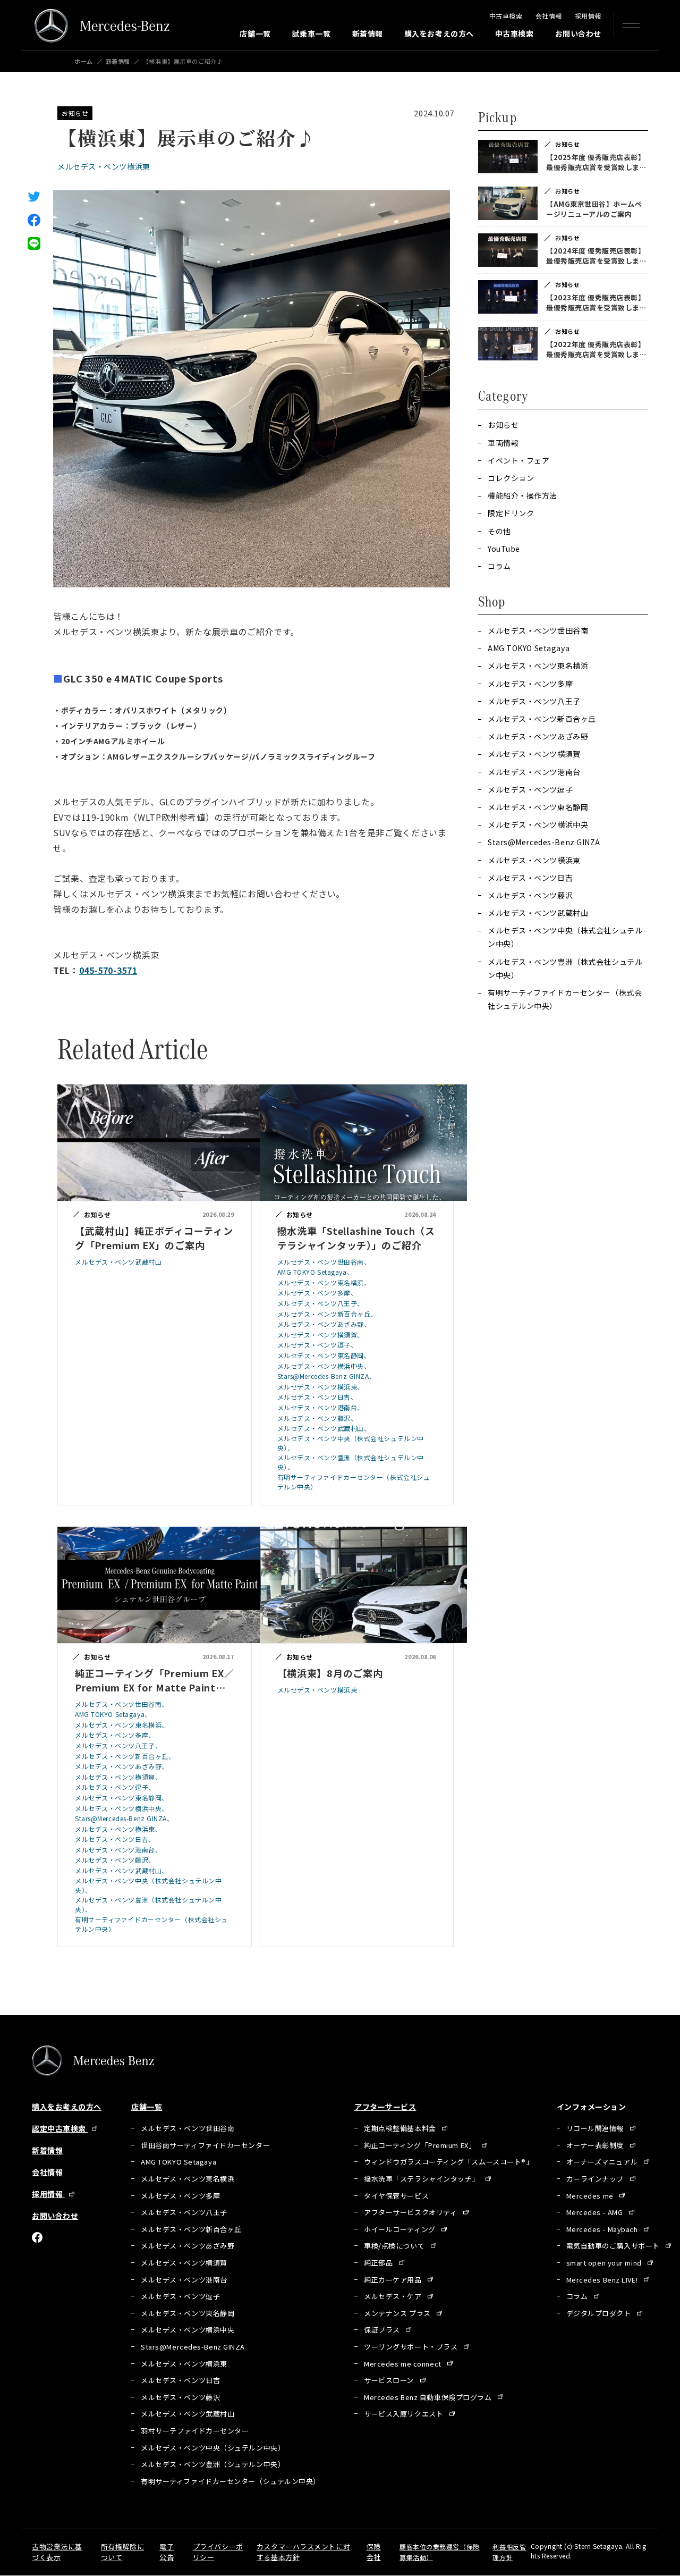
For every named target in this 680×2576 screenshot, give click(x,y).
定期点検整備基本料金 (401, 2128)
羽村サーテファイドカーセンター (195, 2431)
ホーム (84, 61)
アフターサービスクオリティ (411, 2212)
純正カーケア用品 (394, 2280)
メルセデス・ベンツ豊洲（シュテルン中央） (213, 2464)
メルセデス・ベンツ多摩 (530, 684)
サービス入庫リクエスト (405, 2414)
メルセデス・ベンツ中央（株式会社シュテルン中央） (565, 937)
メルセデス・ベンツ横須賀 (534, 754)
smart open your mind (605, 2263)
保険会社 (374, 2552)
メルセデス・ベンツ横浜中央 (538, 824)
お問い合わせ (578, 33)
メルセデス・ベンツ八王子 (534, 701)
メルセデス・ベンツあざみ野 (538, 736)
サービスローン (390, 2380)
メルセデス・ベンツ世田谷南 (538, 630)
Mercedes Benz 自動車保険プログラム (429, 2397)
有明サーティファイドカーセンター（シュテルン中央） (231, 2481)
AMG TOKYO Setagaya (529, 648)
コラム (578, 2296)
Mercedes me (591, 2196)
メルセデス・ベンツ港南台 (534, 772)
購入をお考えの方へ (439, 33)
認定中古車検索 (60, 2128)
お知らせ (75, 113)
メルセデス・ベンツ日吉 (530, 878)
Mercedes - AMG (596, 2212)
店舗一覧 (255, 33)
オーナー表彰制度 (596, 2145)
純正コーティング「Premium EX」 (421, 2145)
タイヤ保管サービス (396, 2196)
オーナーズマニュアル (603, 2162)
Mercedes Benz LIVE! (603, 2280)
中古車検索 (506, 16)
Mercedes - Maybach (603, 2229)
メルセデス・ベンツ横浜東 (104, 166)
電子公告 (167, 2552)
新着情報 (368, 33)
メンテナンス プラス (398, 2313)
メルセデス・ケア (394, 2296)
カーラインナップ (596, 2179)
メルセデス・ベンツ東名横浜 (538, 666)
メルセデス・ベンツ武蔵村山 (538, 913)
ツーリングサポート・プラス (412, 2347)
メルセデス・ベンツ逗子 (530, 789)
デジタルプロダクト (600, 2313)
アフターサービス (385, 2107)
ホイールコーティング (401, 2229)
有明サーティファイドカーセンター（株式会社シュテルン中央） (565, 999)
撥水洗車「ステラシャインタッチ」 (423, 2179)
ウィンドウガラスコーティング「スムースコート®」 (448, 2162)
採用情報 (588, 16)
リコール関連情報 (596, 2128)
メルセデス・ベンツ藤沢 (530, 895)
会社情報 (549, 16)
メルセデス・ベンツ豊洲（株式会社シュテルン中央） (565, 968)
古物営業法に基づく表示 (57, 2552)
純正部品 (379, 2263)
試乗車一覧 (312, 33)
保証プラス (383, 2330)
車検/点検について (395, 2246)
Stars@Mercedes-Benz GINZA (544, 842)
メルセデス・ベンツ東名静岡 (538, 807)
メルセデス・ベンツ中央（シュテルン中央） (213, 2448)
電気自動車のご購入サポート (614, 2246)
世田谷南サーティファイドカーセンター (205, 2145)
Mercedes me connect (403, 2364)
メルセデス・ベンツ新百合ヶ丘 (542, 719)
